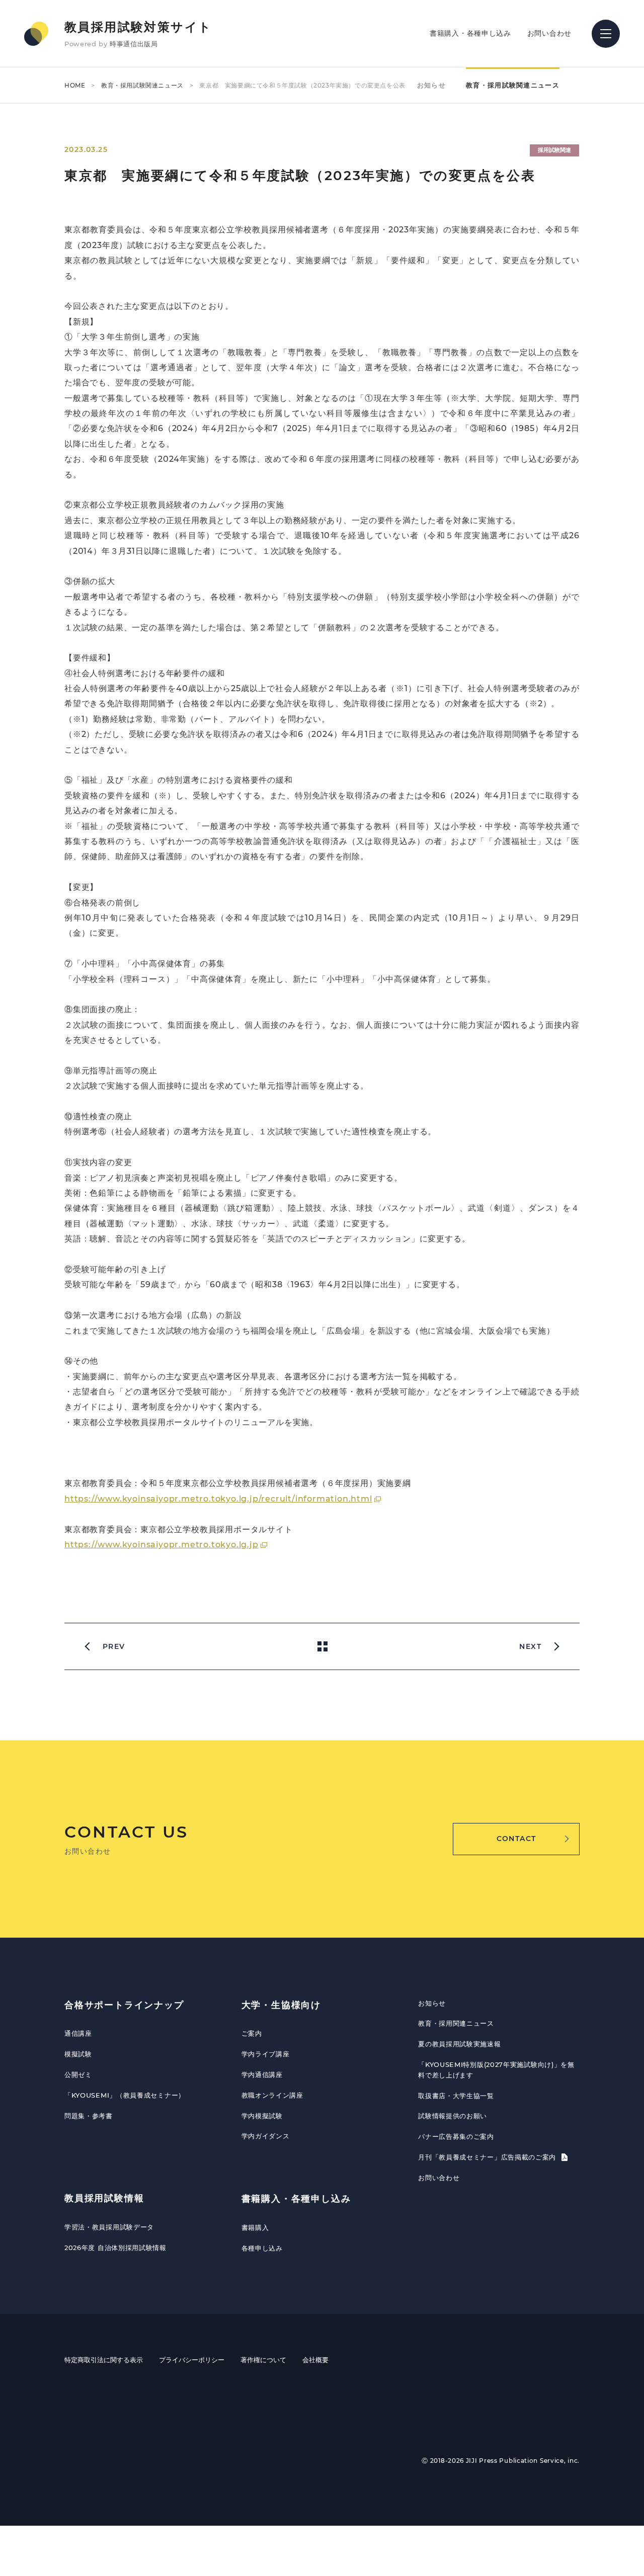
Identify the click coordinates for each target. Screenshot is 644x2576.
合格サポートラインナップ (124, 2005)
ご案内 (252, 2033)
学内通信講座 (262, 2074)
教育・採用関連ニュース (456, 2023)
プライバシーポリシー (192, 2360)
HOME (75, 85)
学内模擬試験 (262, 2116)
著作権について (263, 2360)
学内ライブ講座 (266, 2054)
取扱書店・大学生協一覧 (456, 2096)
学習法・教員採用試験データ (109, 2227)
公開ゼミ (78, 2074)
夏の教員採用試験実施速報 (459, 2044)
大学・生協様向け (281, 2005)
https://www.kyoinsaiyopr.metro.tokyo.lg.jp (162, 1545)
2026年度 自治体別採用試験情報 (115, 2248)
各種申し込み (262, 2248)
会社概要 (315, 2360)
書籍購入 (255, 2227)
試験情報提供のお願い (453, 2116)
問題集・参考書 (89, 2116)
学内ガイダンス (266, 2136)
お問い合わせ (549, 33)
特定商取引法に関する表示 (104, 2360)
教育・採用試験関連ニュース (142, 85)
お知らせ (431, 85)
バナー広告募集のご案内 (456, 2136)
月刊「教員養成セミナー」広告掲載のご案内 (488, 2157)
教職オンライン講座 (272, 2095)
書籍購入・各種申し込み (470, 33)
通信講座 (78, 2033)
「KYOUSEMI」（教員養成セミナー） (125, 2095)
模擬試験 (78, 2054)
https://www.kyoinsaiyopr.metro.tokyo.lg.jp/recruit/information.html (218, 1499)
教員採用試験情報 (104, 2198)
